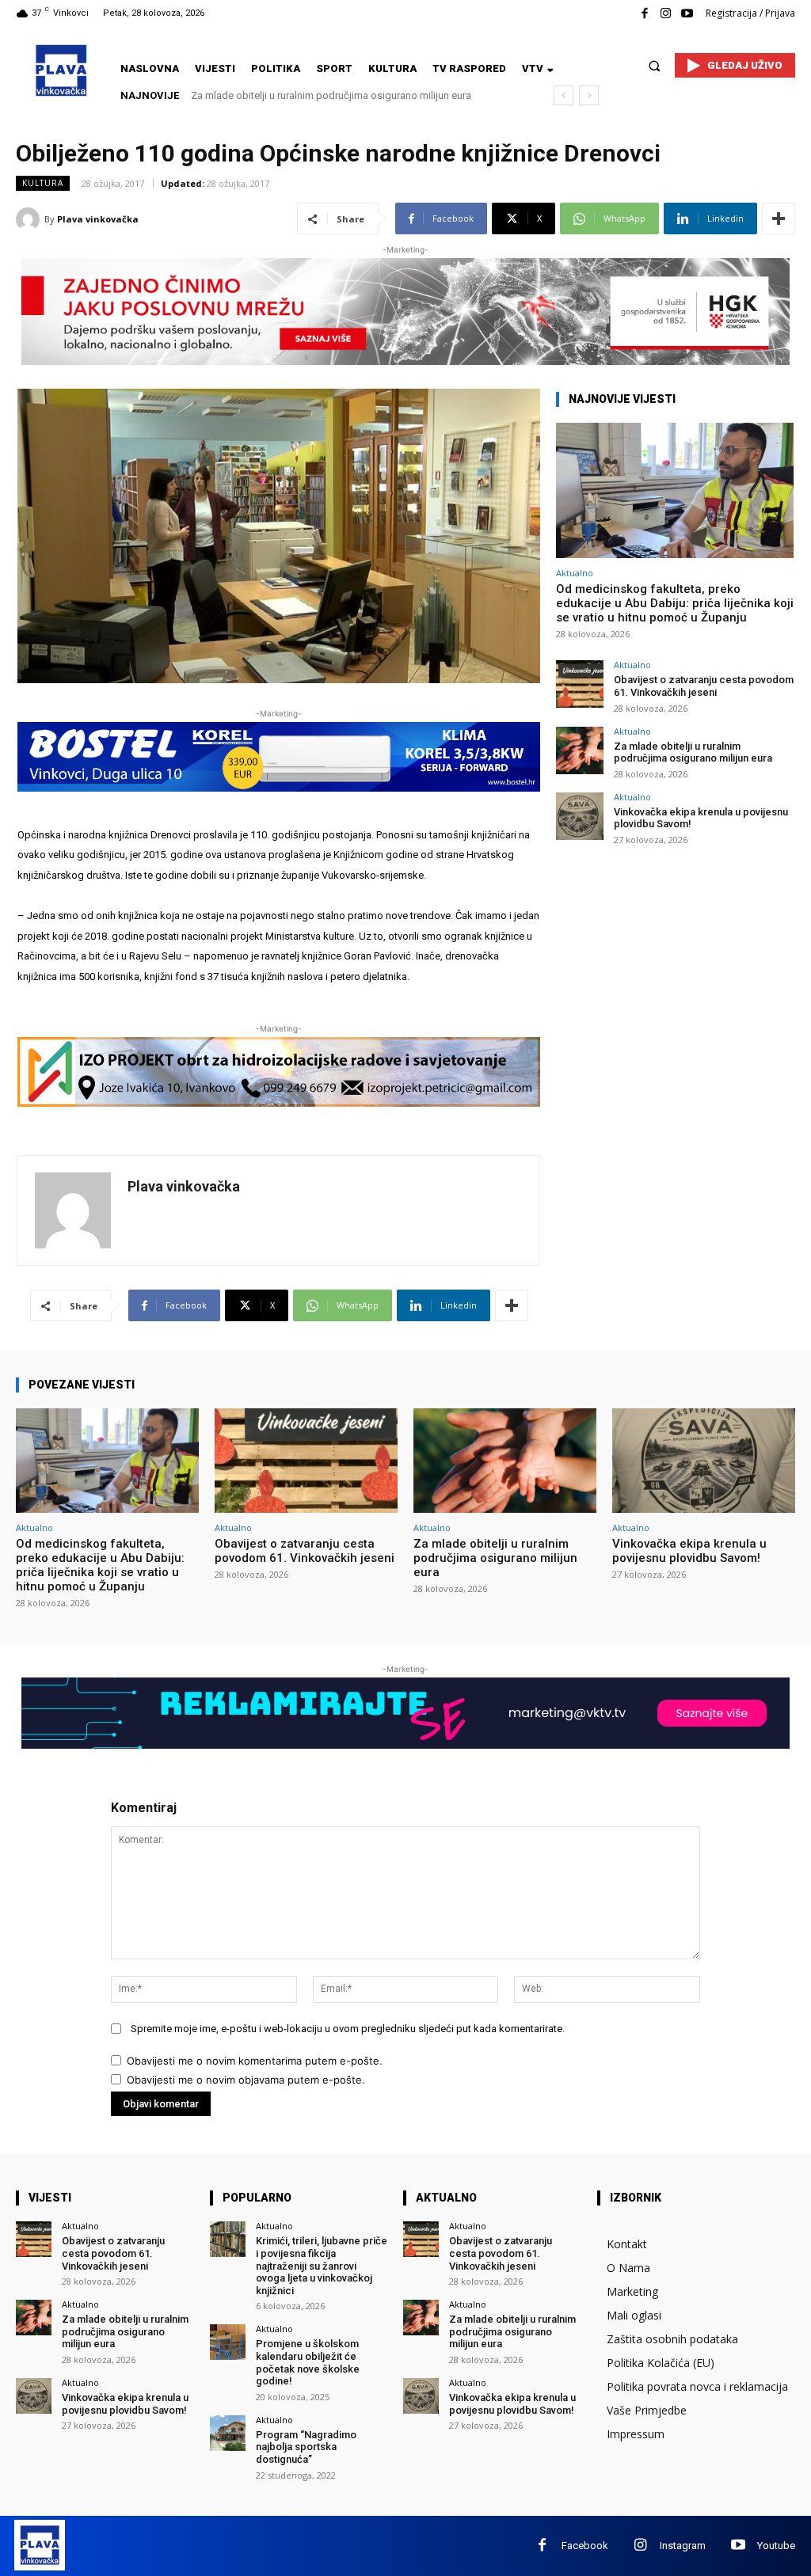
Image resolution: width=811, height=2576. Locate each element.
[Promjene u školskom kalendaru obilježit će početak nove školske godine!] (228, 2342)
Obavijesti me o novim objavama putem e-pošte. (246, 2080)
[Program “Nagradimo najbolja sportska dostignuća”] (228, 2433)
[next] (589, 95)
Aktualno (575, 573)
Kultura (43, 183)
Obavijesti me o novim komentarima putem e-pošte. (255, 2061)
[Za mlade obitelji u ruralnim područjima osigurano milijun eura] (580, 750)
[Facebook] (644, 14)
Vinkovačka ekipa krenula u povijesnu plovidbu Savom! (318, 95)
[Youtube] (687, 14)
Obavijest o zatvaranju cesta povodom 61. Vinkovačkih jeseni (704, 686)
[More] (779, 218)
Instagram (683, 2546)
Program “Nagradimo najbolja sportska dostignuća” (306, 2447)
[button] (655, 65)
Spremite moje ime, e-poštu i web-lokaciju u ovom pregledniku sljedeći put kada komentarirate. (348, 2029)
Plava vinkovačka (98, 219)
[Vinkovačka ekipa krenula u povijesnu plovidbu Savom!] (580, 816)
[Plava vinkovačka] (30, 219)
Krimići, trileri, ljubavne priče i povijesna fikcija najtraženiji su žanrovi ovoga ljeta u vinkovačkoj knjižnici (322, 2265)
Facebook (585, 2546)
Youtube (776, 2546)
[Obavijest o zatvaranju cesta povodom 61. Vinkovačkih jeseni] (580, 684)
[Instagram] (666, 14)
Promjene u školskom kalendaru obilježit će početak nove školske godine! (308, 2362)
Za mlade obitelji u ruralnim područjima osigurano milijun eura (693, 752)
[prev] (564, 95)
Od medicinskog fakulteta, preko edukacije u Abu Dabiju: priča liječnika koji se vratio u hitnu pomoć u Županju (675, 603)
